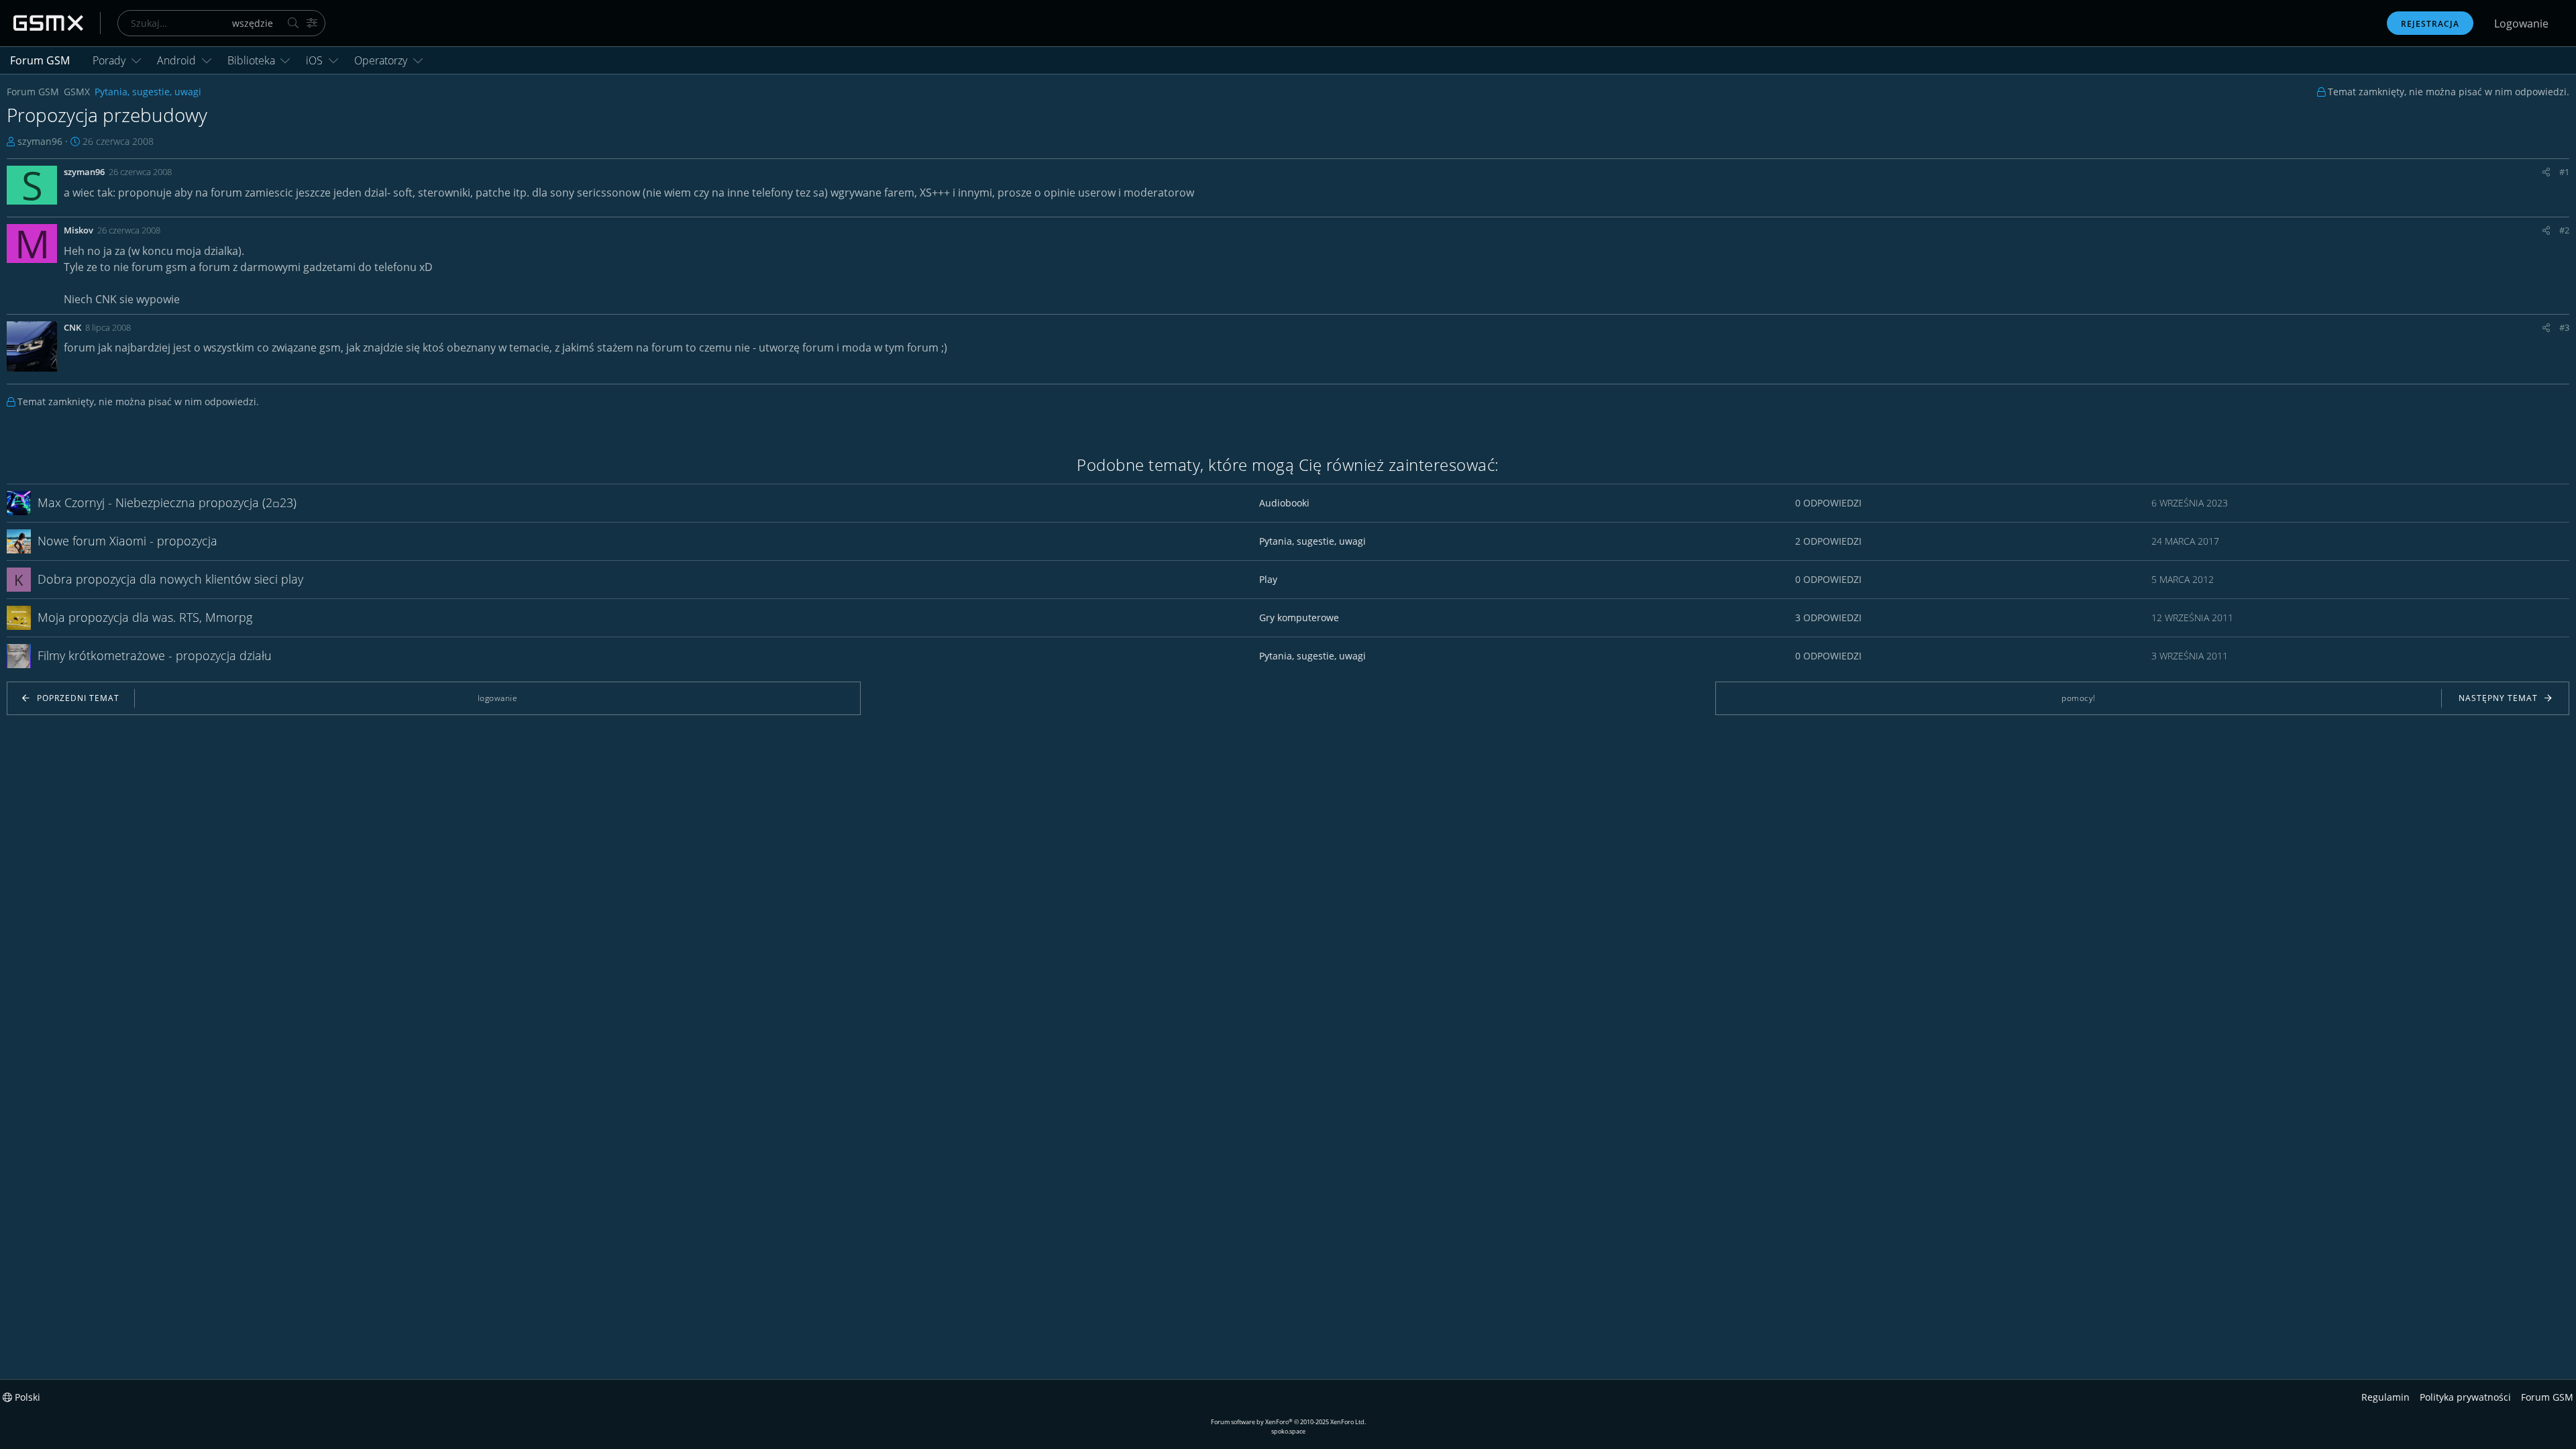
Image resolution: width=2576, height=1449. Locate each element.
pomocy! (2079, 698)
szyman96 (40, 141)
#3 (2564, 327)
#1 (2564, 172)
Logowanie (2521, 23)
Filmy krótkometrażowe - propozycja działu (155, 655)
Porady (109, 60)
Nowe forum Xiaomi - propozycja (127, 541)
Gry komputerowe (1299, 618)
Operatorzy (381, 60)
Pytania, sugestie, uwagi (1312, 541)
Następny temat (2498, 698)
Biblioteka (251, 60)
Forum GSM (40, 60)
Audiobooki (1284, 503)
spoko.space (1288, 1431)
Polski (26, 1397)
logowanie (498, 698)
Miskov (78, 230)
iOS (314, 60)
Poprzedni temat (78, 698)
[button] (136, 60)
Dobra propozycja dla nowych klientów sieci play (170, 579)
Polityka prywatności (2465, 1397)
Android (176, 60)
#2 (2564, 230)
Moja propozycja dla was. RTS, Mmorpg (145, 617)
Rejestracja (2430, 24)
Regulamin (2385, 1397)
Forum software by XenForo (1288, 1422)
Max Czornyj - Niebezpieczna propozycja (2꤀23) (167, 502)
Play (1268, 579)
